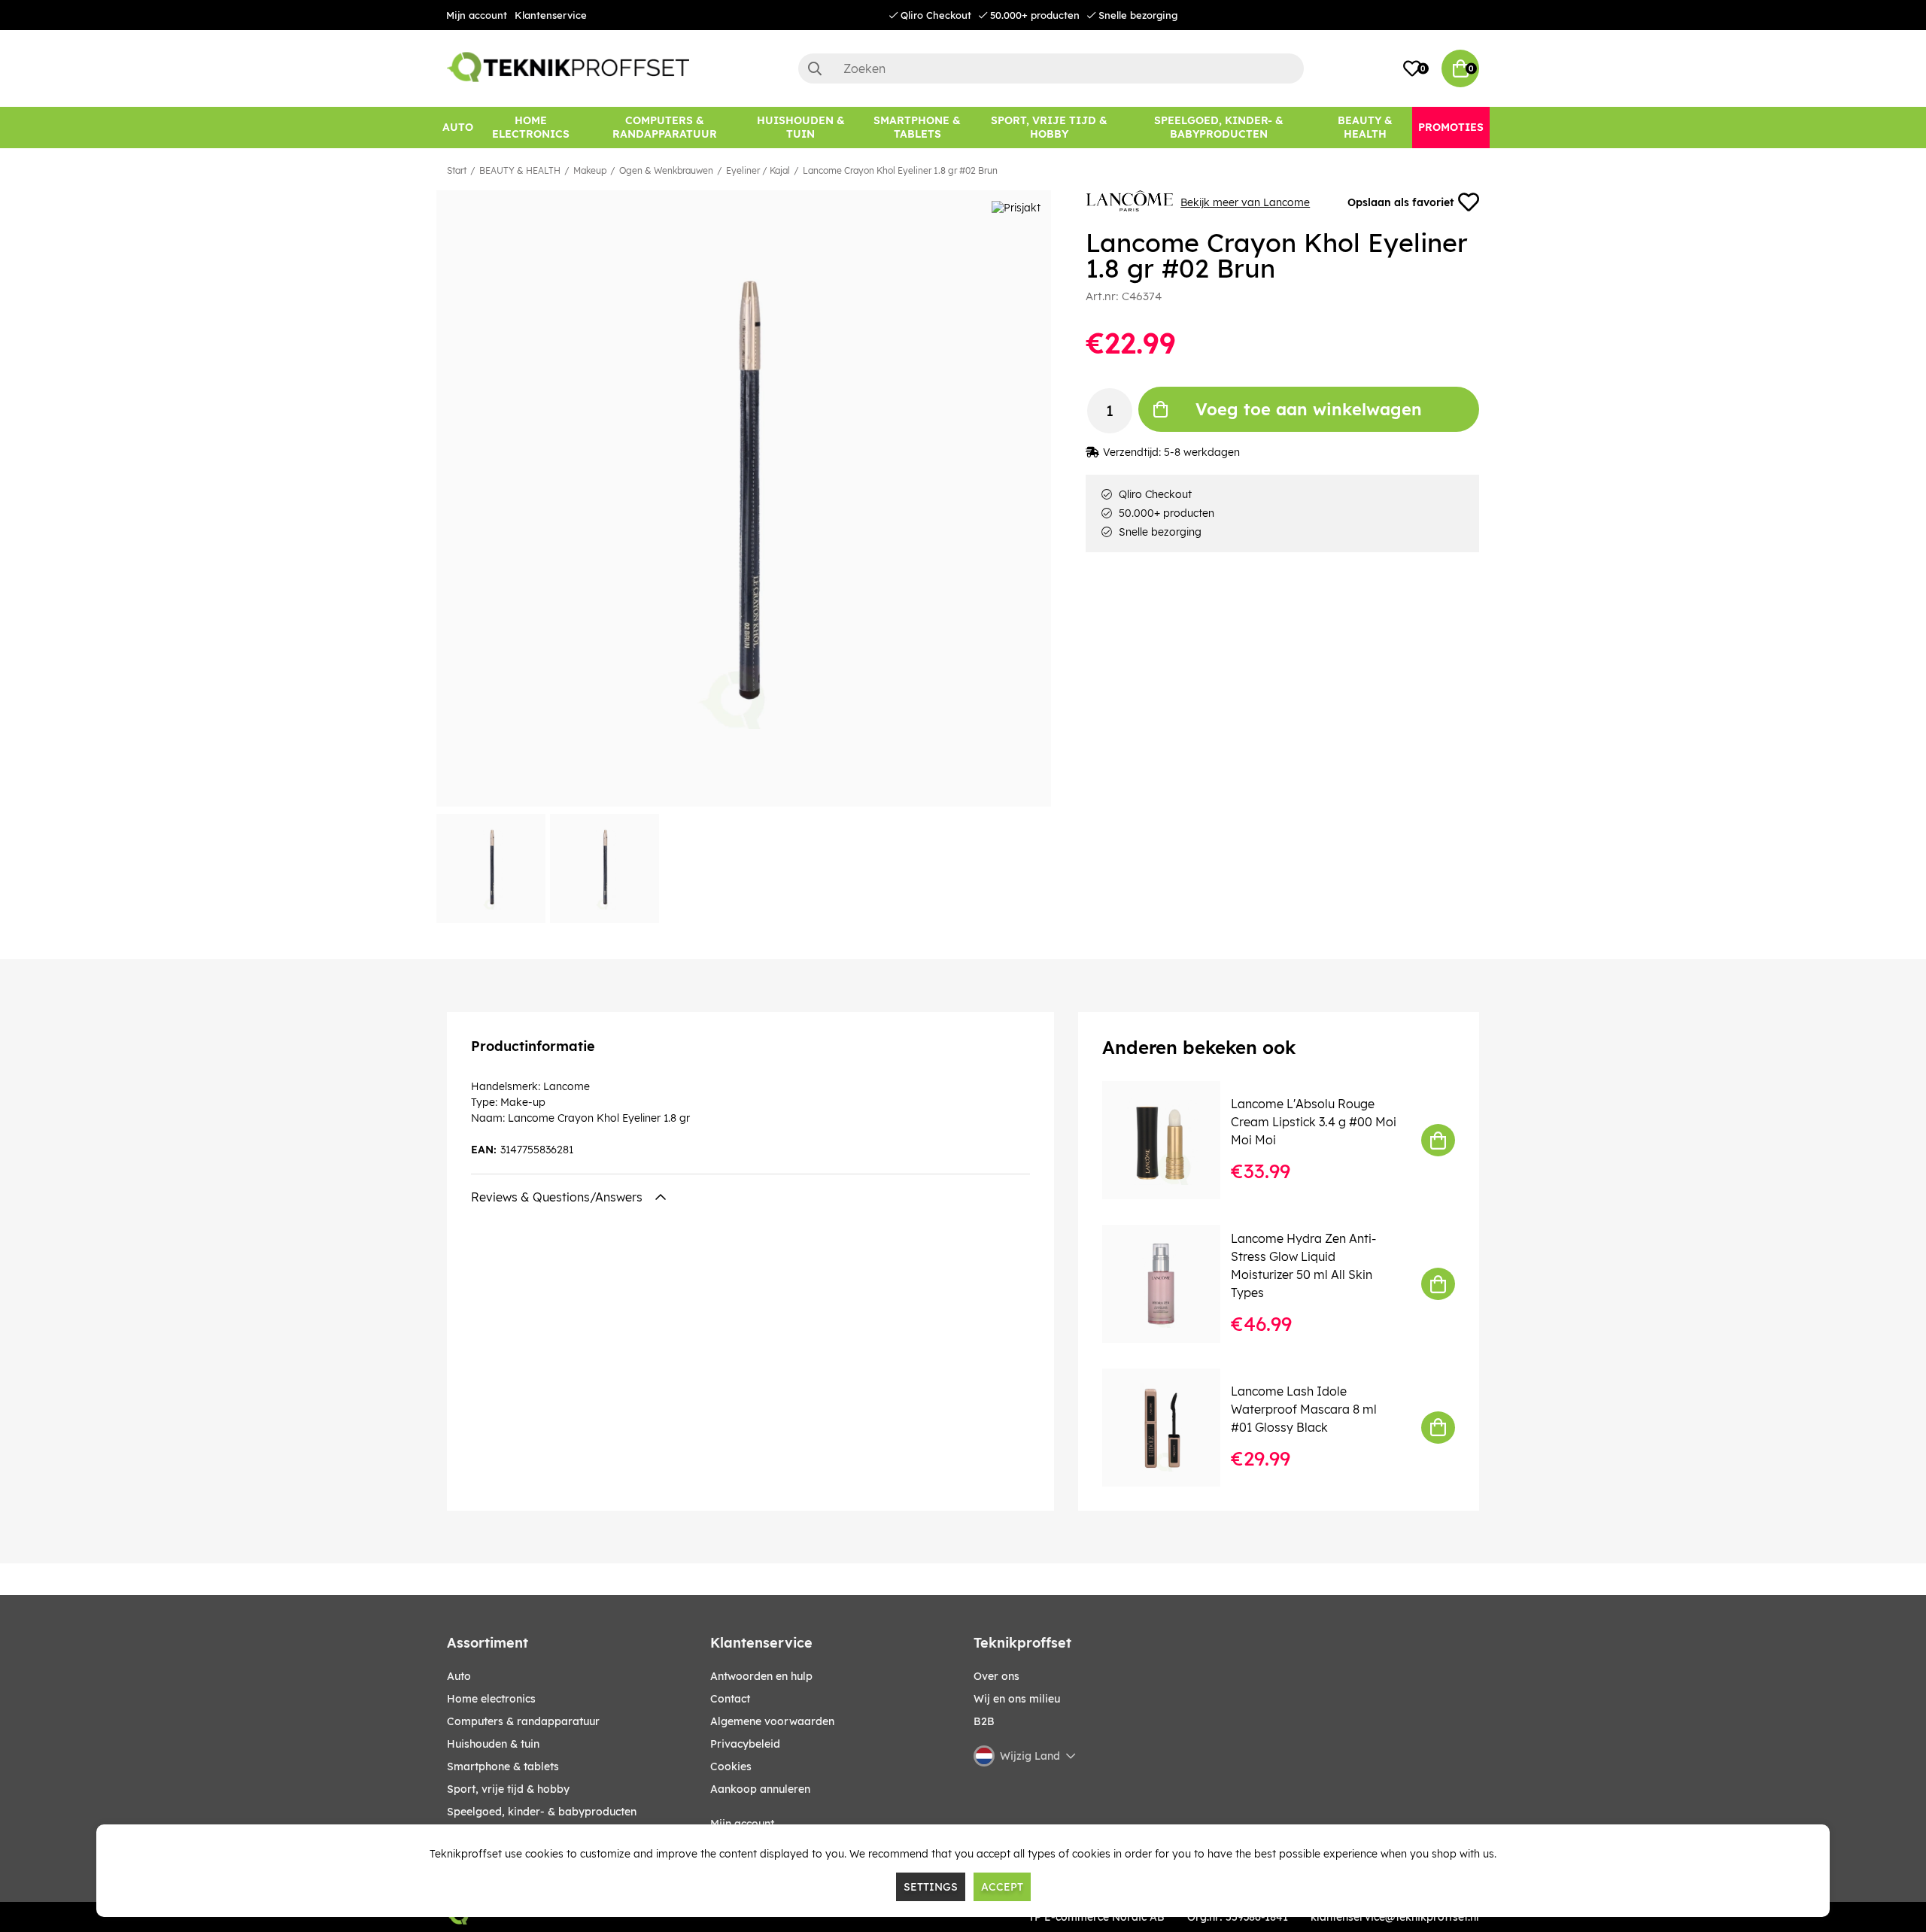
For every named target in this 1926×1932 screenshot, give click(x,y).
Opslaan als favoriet (1400, 202)
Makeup (590, 170)
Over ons (996, 1676)
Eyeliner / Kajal (758, 170)
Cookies (731, 1766)
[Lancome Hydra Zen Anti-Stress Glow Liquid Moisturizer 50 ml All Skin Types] (1172, 1284)
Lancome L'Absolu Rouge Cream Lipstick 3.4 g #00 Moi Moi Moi (1314, 1122)
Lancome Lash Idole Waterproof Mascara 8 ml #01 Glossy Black (1304, 1409)
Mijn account (477, 15)
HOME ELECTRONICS (491, 1699)
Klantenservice (551, 15)
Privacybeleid (745, 1744)
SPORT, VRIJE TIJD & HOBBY (508, 1789)
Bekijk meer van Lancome (1245, 202)
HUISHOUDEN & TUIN (493, 1744)
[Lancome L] (1172, 1140)
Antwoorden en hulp (761, 1676)
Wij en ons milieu (1017, 1699)
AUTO (459, 1676)
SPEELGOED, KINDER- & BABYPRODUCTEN (542, 1812)
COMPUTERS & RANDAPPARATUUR (523, 1721)
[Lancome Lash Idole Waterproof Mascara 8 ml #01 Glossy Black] (1172, 1428)
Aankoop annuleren (760, 1789)
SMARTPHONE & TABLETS (503, 1766)
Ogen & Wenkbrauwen (666, 170)
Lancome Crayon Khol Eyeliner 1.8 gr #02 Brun (900, 170)
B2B (984, 1721)
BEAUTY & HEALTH (520, 170)
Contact (730, 1699)
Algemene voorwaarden (772, 1721)
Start (457, 170)
